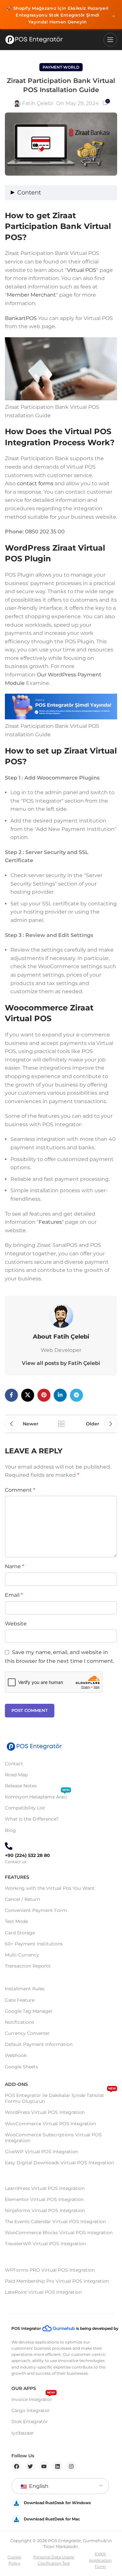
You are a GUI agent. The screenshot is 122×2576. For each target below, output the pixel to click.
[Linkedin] (58, 2466)
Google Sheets (21, 2067)
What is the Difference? (32, 1819)
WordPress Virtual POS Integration (45, 2112)
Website (16, 1624)
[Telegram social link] (76, 1395)
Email (14, 1595)
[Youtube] (44, 2466)
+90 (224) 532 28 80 (27, 1855)
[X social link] (28, 1395)
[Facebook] (17, 2466)
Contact (14, 1764)
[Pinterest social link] (44, 1395)
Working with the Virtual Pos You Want (50, 1888)
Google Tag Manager (29, 2011)
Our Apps (24, 2388)
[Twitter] (30, 2466)
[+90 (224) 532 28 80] (9, 1846)
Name (14, 1566)
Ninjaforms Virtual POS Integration (45, 2210)
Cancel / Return (22, 1899)
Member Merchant (31, 295)
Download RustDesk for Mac (52, 2519)
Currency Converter (27, 2033)
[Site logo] (34, 40)
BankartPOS (21, 318)
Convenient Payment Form (36, 1910)
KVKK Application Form (100, 2560)
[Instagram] (71, 2466)
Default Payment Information (39, 2044)
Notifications (20, 2022)
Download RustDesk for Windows (57, 2503)
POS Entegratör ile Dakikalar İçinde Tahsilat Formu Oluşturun (60, 2097)
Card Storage (20, 1933)
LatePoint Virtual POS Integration (43, 2292)
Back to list (61, 1424)
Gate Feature (20, 2000)
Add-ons (16, 2084)
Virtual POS (82, 270)
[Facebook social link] (11, 1395)
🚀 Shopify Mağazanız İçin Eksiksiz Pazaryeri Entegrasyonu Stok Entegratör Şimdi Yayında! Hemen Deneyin (61, 15)
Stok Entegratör (30, 2422)
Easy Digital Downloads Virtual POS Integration (59, 2163)
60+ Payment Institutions (34, 1944)
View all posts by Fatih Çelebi (61, 1363)
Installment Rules (25, 1989)
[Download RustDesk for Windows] (16, 2503)
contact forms (35, 483)
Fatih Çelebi (38, 103)
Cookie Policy (14, 2560)
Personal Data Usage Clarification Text (54, 2560)
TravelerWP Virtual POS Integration (45, 2244)
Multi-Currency (22, 1955)
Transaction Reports (28, 1966)
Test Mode (16, 1921)
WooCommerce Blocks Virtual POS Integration (59, 2233)
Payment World (61, 67)
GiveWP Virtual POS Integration (41, 2152)
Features (50, 1222)
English (38, 2486)
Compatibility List (25, 1808)
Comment (20, 1490)
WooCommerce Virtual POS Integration (50, 2124)
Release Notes (21, 1786)
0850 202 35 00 (45, 532)
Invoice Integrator (33, 2398)
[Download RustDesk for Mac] (16, 2519)
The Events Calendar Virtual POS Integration (55, 2222)
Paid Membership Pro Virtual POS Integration (57, 2281)
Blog (10, 1830)
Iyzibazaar (23, 2433)
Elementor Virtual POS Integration (44, 2199)
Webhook (16, 2055)
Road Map (16, 1775)
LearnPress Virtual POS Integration (45, 2188)
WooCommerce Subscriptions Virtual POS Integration (53, 2138)
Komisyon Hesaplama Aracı (37, 1795)
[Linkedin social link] (60, 1395)
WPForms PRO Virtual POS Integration (50, 2270)
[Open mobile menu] (110, 40)
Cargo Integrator (31, 2410)
